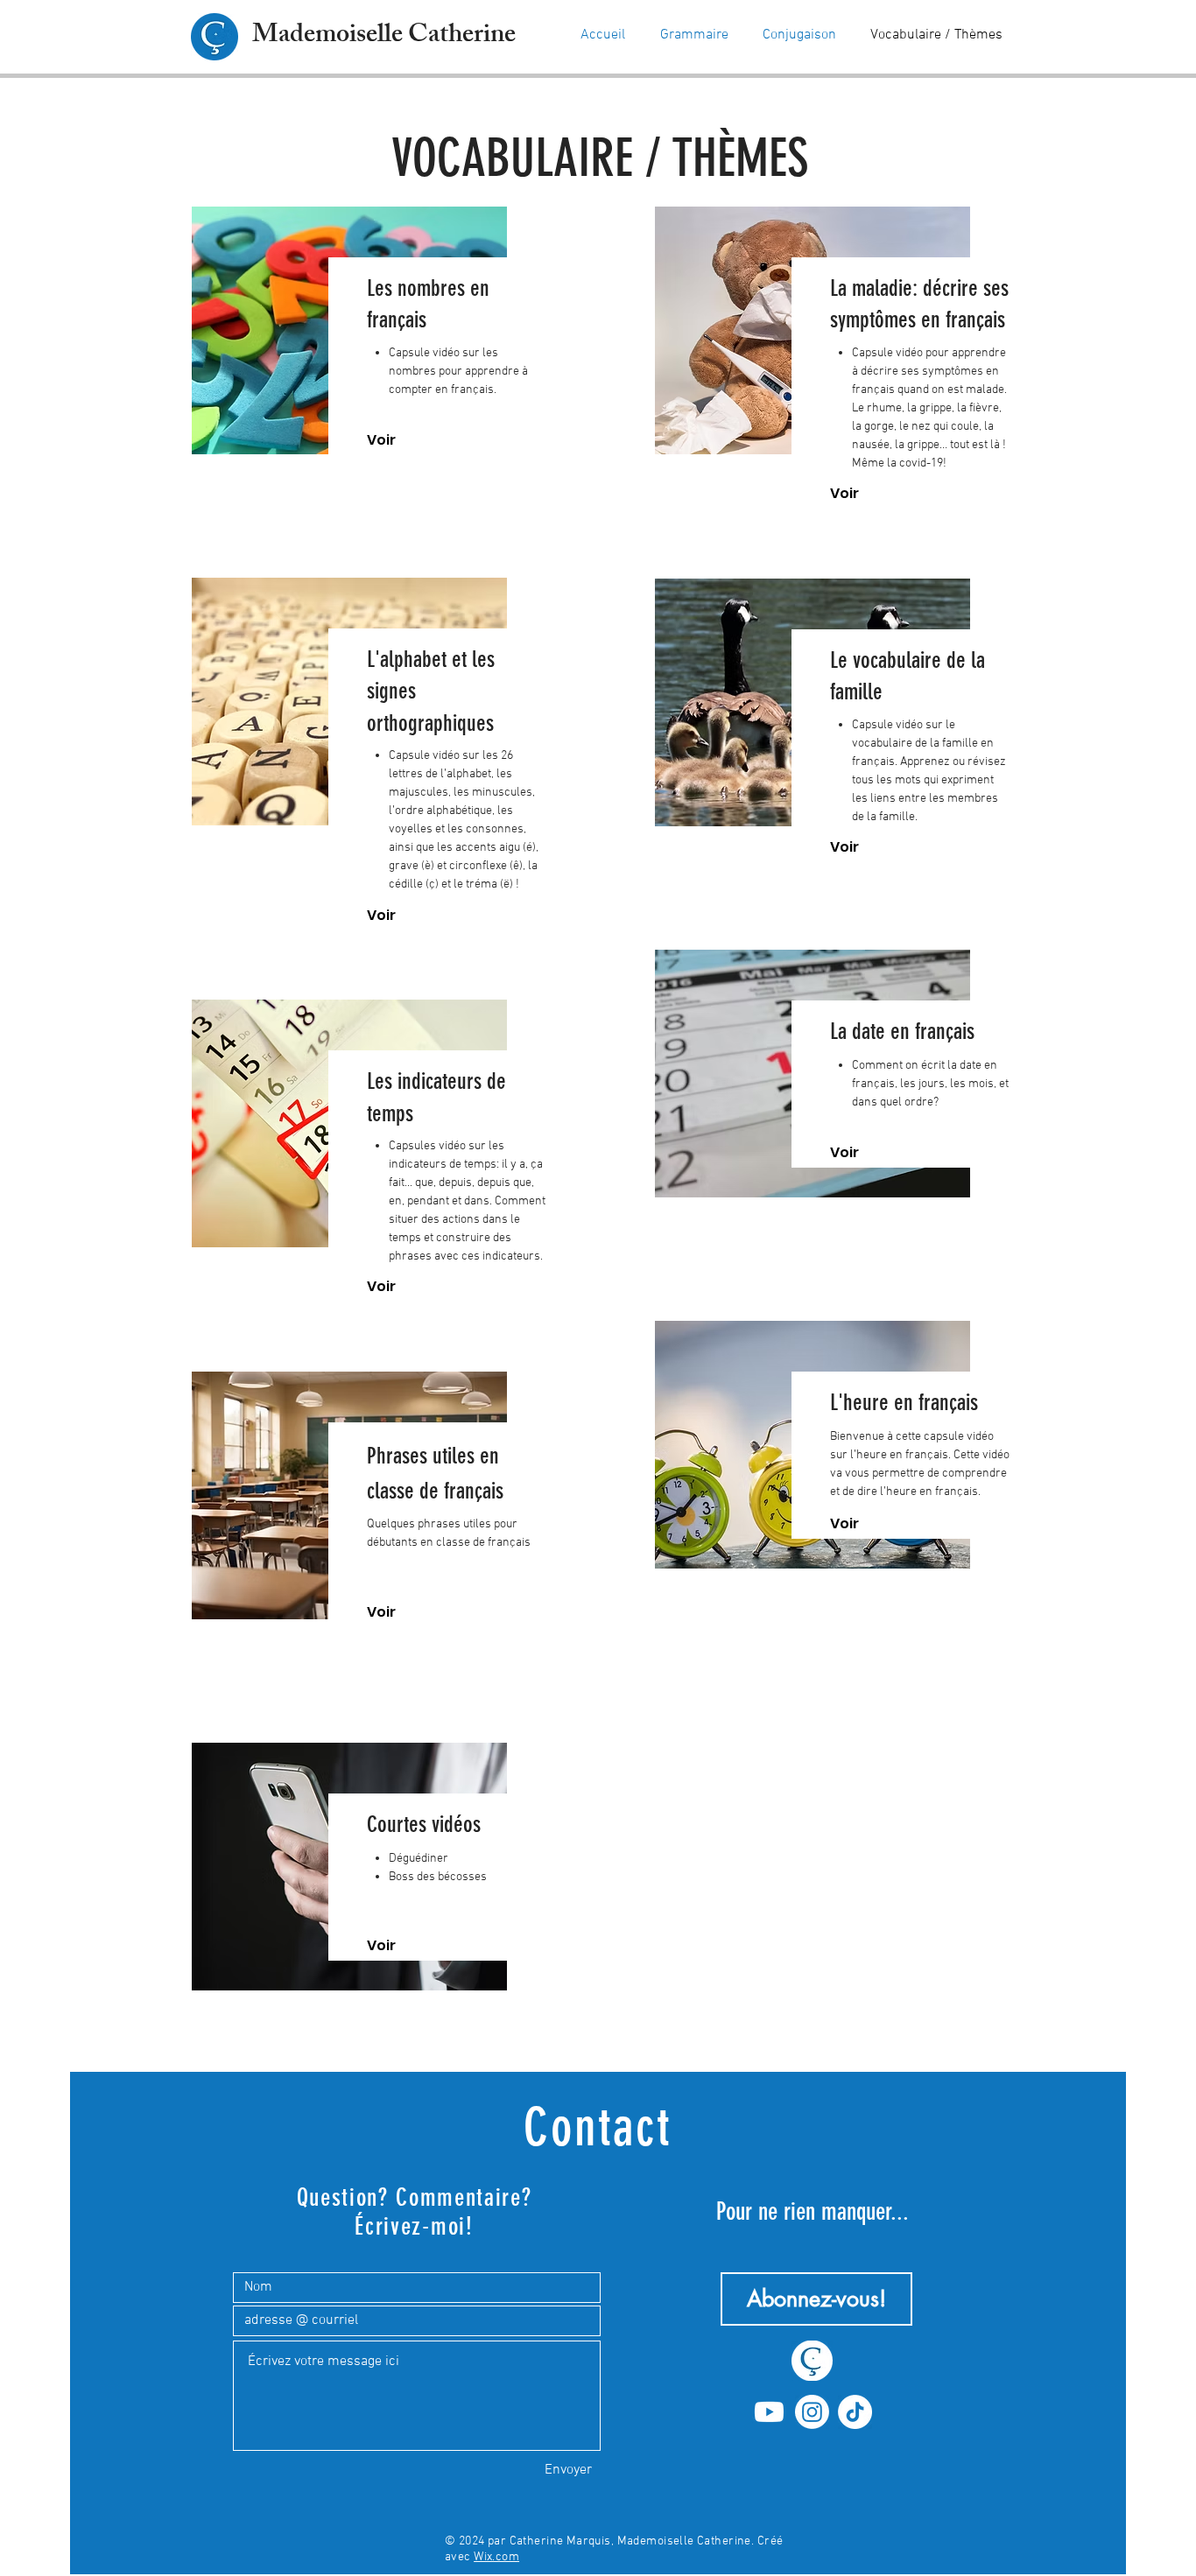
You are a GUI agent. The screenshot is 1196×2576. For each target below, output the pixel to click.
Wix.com (496, 2557)
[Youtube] (769, 2412)
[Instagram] (812, 2412)
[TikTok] (855, 2412)
